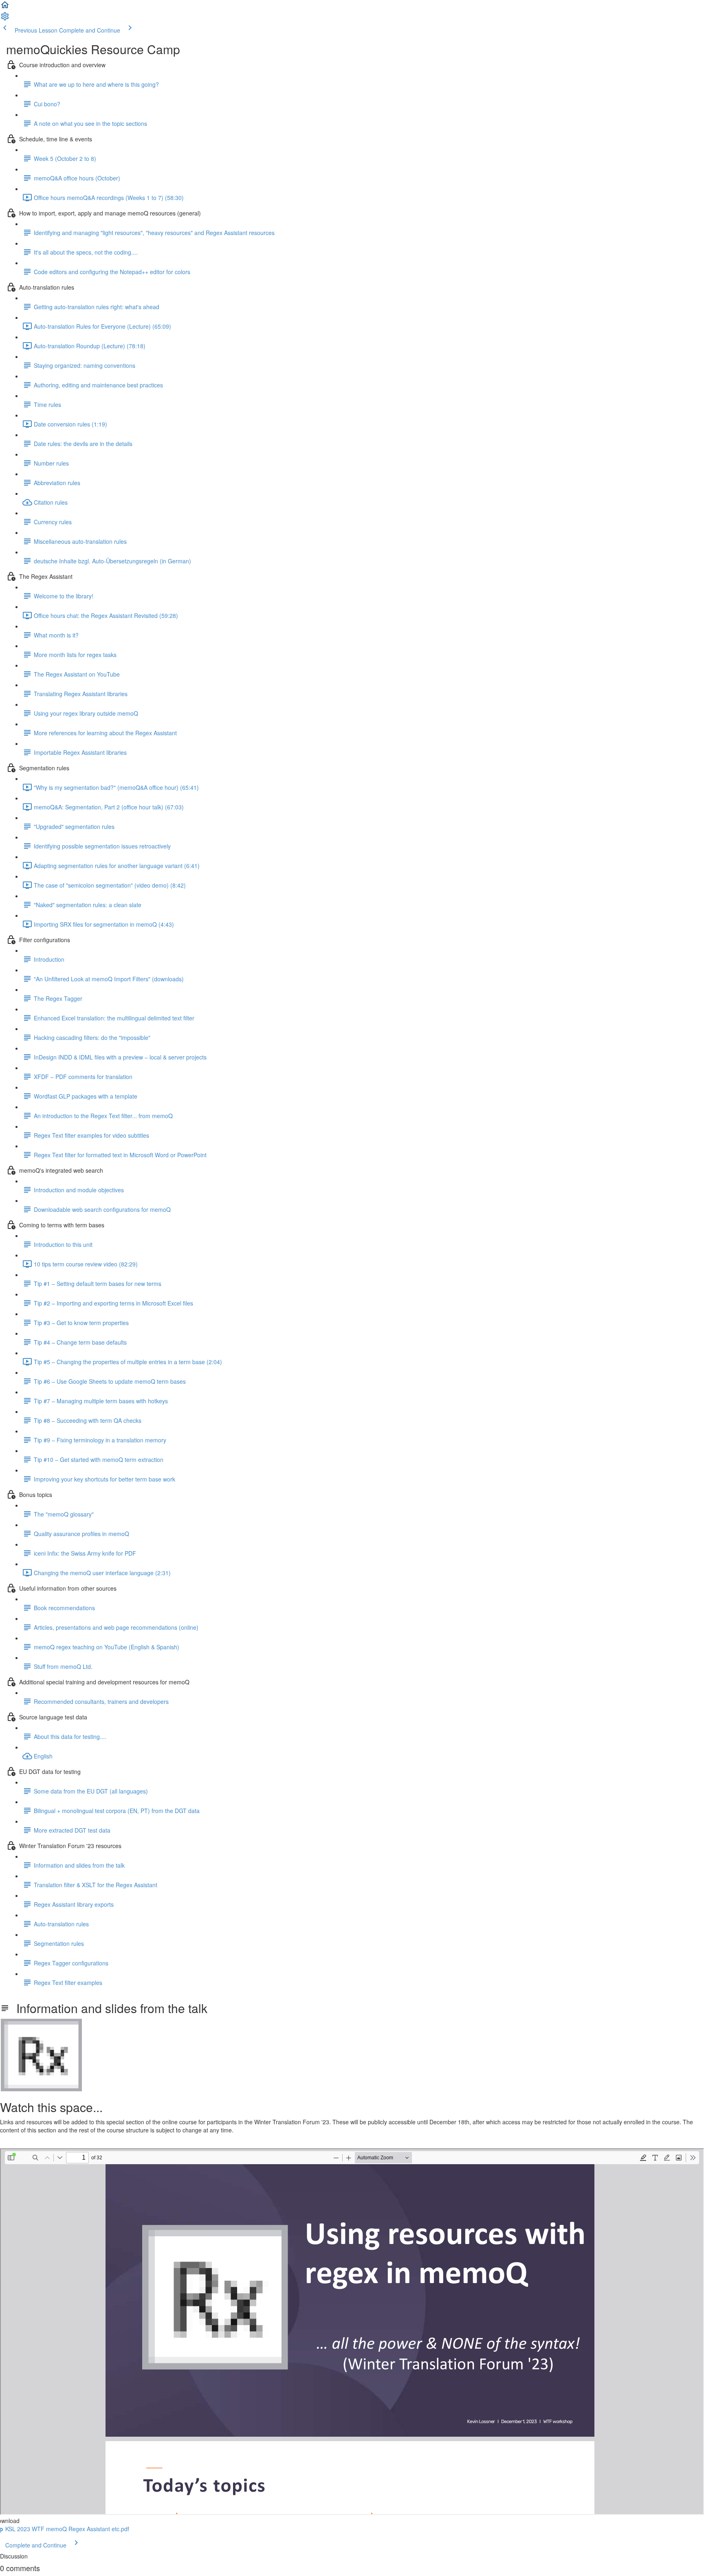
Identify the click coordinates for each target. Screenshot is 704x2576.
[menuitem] (5, 19)
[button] (5, 7)
